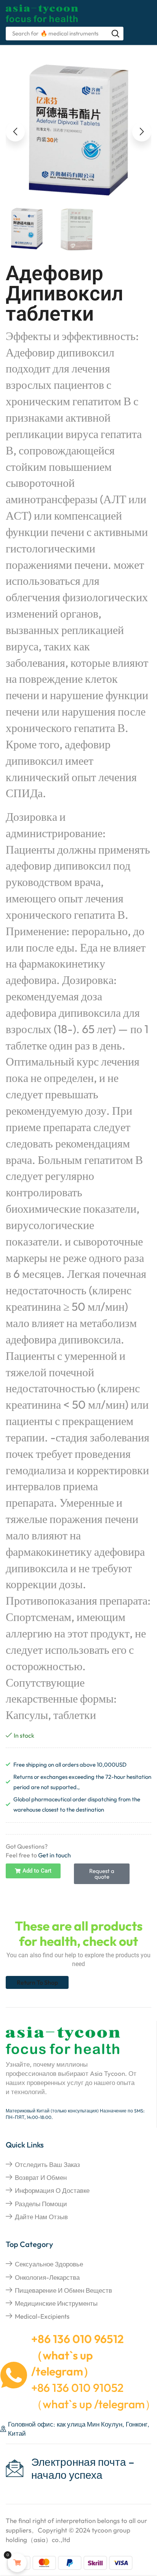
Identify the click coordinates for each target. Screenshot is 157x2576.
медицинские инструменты (56, 2303)
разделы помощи (41, 2204)
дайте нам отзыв (41, 2217)
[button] (15, 132)
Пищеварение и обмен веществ (63, 2290)
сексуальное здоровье (49, 2264)
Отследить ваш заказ (47, 2164)
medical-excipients (42, 2316)
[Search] (115, 34)
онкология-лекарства (47, 2277)
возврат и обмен (41, 2177)
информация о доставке (52, 2190)
